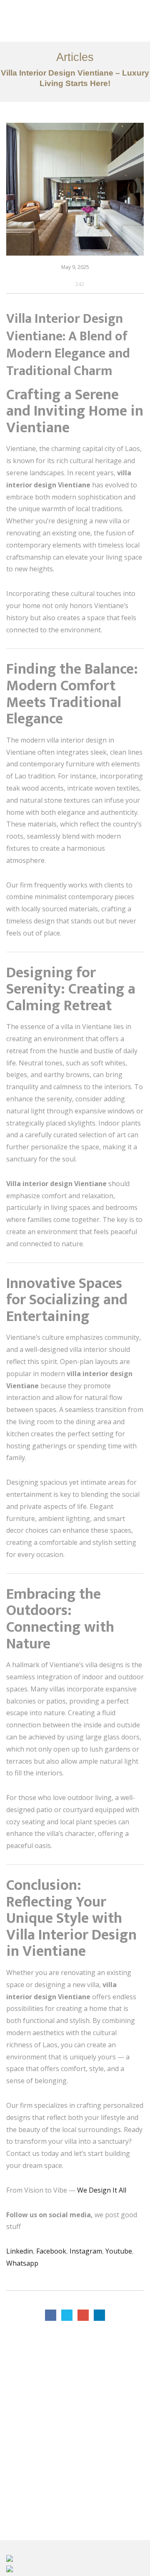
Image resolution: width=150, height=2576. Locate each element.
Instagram (86, 2251)
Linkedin (20, 2251)
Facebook (51, 2251)
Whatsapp (22, 2263)
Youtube (119, 2251)
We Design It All (101, 2190)
